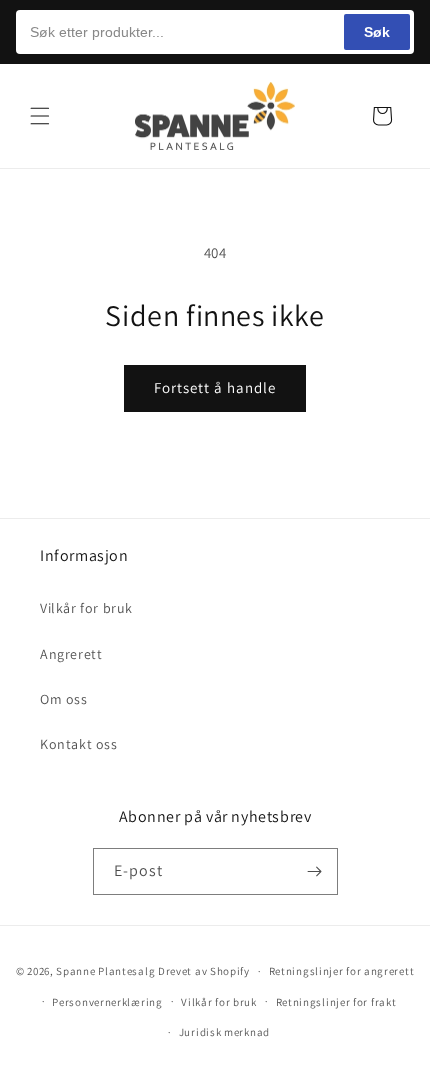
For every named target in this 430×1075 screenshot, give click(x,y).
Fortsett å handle (215, 387)
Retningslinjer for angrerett (342, 971)
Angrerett (71, 654)
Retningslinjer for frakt (336, 1002)
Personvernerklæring (107, 1002)
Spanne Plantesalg (105, 971)
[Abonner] (315, 871)
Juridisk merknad (224, 1032)
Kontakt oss (79, 744)
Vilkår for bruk (86, 608)
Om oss (64, 699)
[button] (40, 116)
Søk (377, 32)
